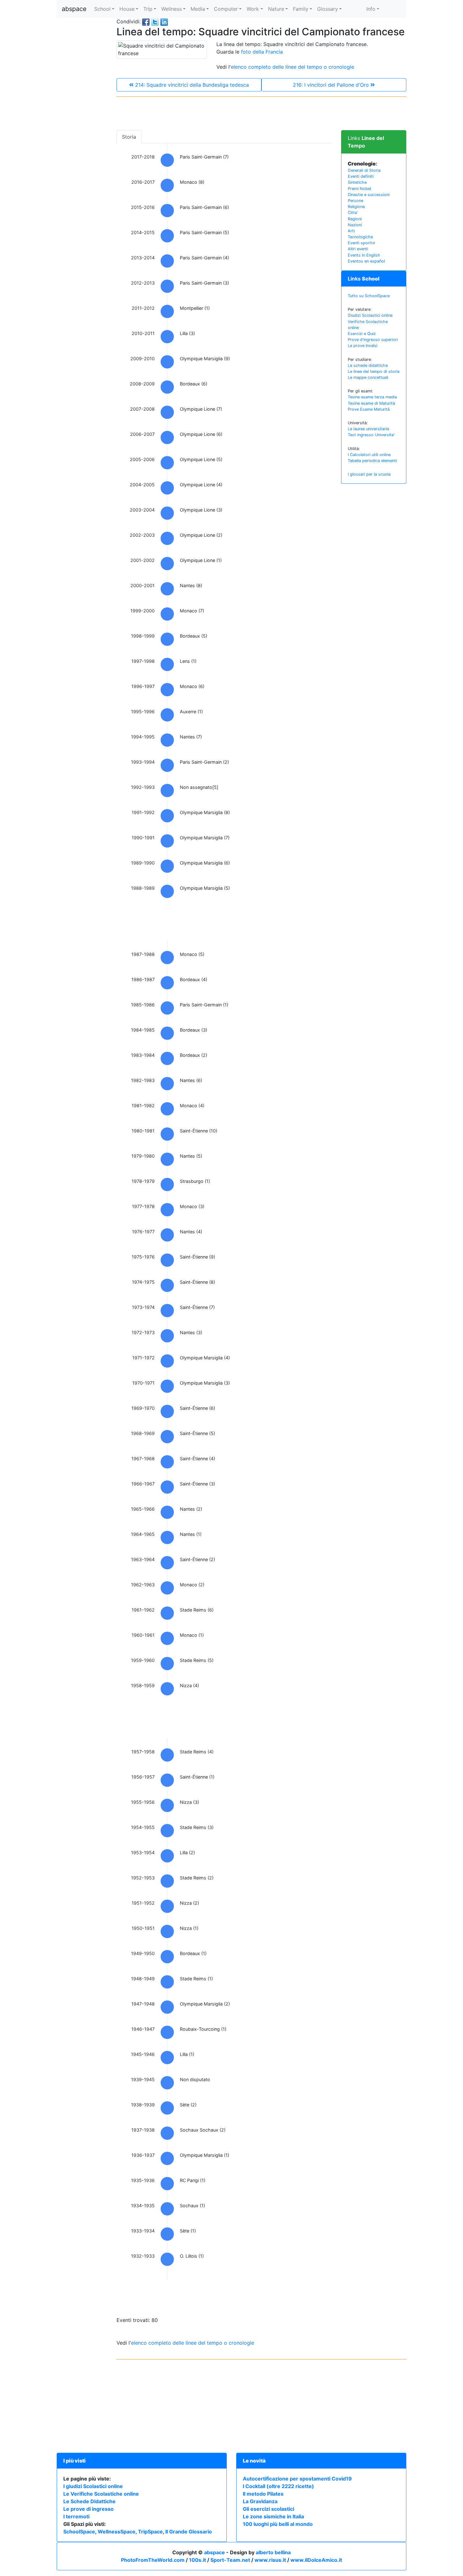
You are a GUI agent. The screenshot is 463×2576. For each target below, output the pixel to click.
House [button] (127, 9)
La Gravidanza (260, 2501)
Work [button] (253, 9)
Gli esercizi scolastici (269, 2509)
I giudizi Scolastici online (93, 2486)
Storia (129, 137)
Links (364, 279)
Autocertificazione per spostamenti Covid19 (297, 2479)
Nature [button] (276, 9)
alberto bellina (273, 2552)
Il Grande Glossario (189, 2532)
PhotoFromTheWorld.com (153, 2560)
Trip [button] (148, 9)
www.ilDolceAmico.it (316, 2560)
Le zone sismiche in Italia (273, 2516)
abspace (74, 9)
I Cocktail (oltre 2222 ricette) (278, 2486)
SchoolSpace (79, 2532)
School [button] (102, 9)
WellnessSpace (117, 2532)
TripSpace (150, 2532)
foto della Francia (262, 52)
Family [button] (301, 9)
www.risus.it (270, 2560)
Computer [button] (226, 9)
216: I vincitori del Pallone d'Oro (332, 85)
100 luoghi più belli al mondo (278, 2524)
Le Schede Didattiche (89, 2501)
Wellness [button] (171, 9)
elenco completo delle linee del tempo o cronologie (292, 67)
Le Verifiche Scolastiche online (101, 2494)
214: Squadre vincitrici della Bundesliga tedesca (191, 85)
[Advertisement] (82, 112)
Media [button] (198, 9)
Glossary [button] (328, 9)
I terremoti (76, 2516)
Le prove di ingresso (89, 2509)
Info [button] (371, 9)
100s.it (197, 2560)
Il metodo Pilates (263, 2494)
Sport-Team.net (230, 2560)
